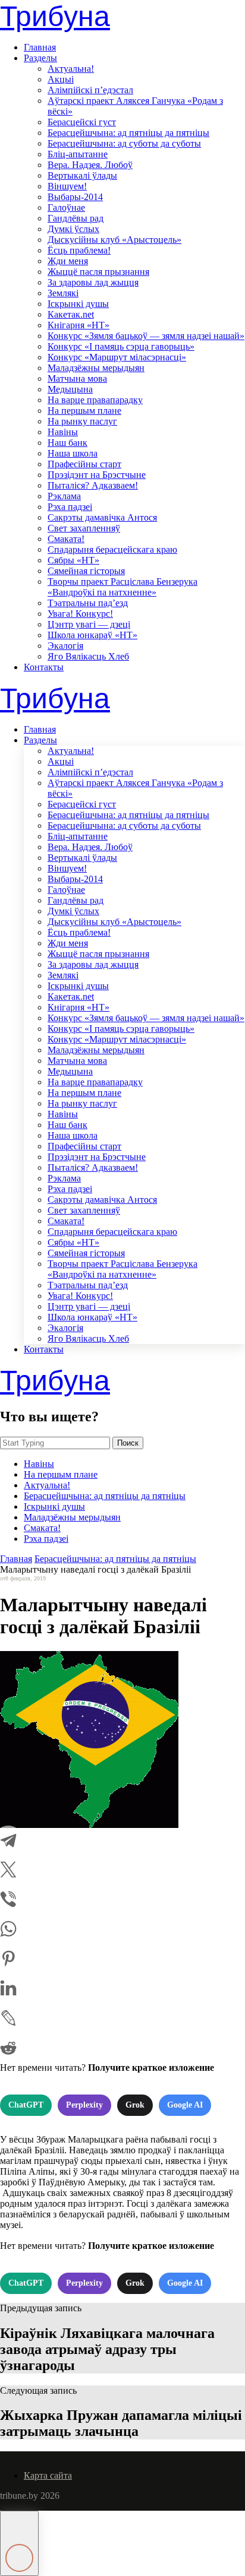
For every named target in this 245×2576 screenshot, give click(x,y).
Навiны (63, 432)
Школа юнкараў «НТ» (92, 635)
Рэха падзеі (70, 507)
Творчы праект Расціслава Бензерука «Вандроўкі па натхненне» (122, 587)
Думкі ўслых (73, 229)
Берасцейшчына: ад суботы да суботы (124, 143)
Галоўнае (66, 207)
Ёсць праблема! (79, 250)
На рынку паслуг (82, 421)
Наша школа (73, 453)
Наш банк (67, 443)
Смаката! (66, 539)
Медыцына (70, 389)
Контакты (44, 667)
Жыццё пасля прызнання (98, 272)
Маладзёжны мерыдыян (96, 368)
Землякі (63, 293)
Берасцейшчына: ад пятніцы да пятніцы (128, 133)
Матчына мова (77, 378)
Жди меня (68, 261)
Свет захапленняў (84, 528)
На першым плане (84, 411)
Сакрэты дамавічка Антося (102, 517)
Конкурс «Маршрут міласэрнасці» (117, 357)
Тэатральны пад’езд (88, 603)
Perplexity (84, 2105)
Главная (40, 47)
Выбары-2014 (75, 197)
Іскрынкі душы (78, 304)
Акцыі (61, 79)
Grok (135, 2105)
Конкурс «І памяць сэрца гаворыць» (121, 346)
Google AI (185, 2105)
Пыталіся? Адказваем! (93, 485)
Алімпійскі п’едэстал (90, 90)
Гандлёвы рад (76, 218)
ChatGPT (26, 2105)
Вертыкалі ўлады (82, 175)
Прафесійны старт (84, 464)
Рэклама (64, 496)
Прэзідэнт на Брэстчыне (97, 475)
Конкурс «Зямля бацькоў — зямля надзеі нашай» (146, 336)
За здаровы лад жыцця (93, 282)
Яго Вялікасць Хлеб (88, 656)
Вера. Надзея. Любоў (90, 165)
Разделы (40, 58)
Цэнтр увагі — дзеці (89, 624)
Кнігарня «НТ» (78, 325)
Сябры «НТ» (73, 560)
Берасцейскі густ (82, 122)
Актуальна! (71, 69)
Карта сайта (48, 2475)
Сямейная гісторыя (86, 571)
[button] (19, 2543)
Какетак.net (71, 314)
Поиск (128, 1443)
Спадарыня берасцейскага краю (112, 549)
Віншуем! (67, 186)
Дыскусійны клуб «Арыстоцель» (114, 240)
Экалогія (65, 646)
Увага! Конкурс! (80, 614)
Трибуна (55, 16)
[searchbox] (55, 1443)
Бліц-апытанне (78, 154)
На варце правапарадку (95, 400)
